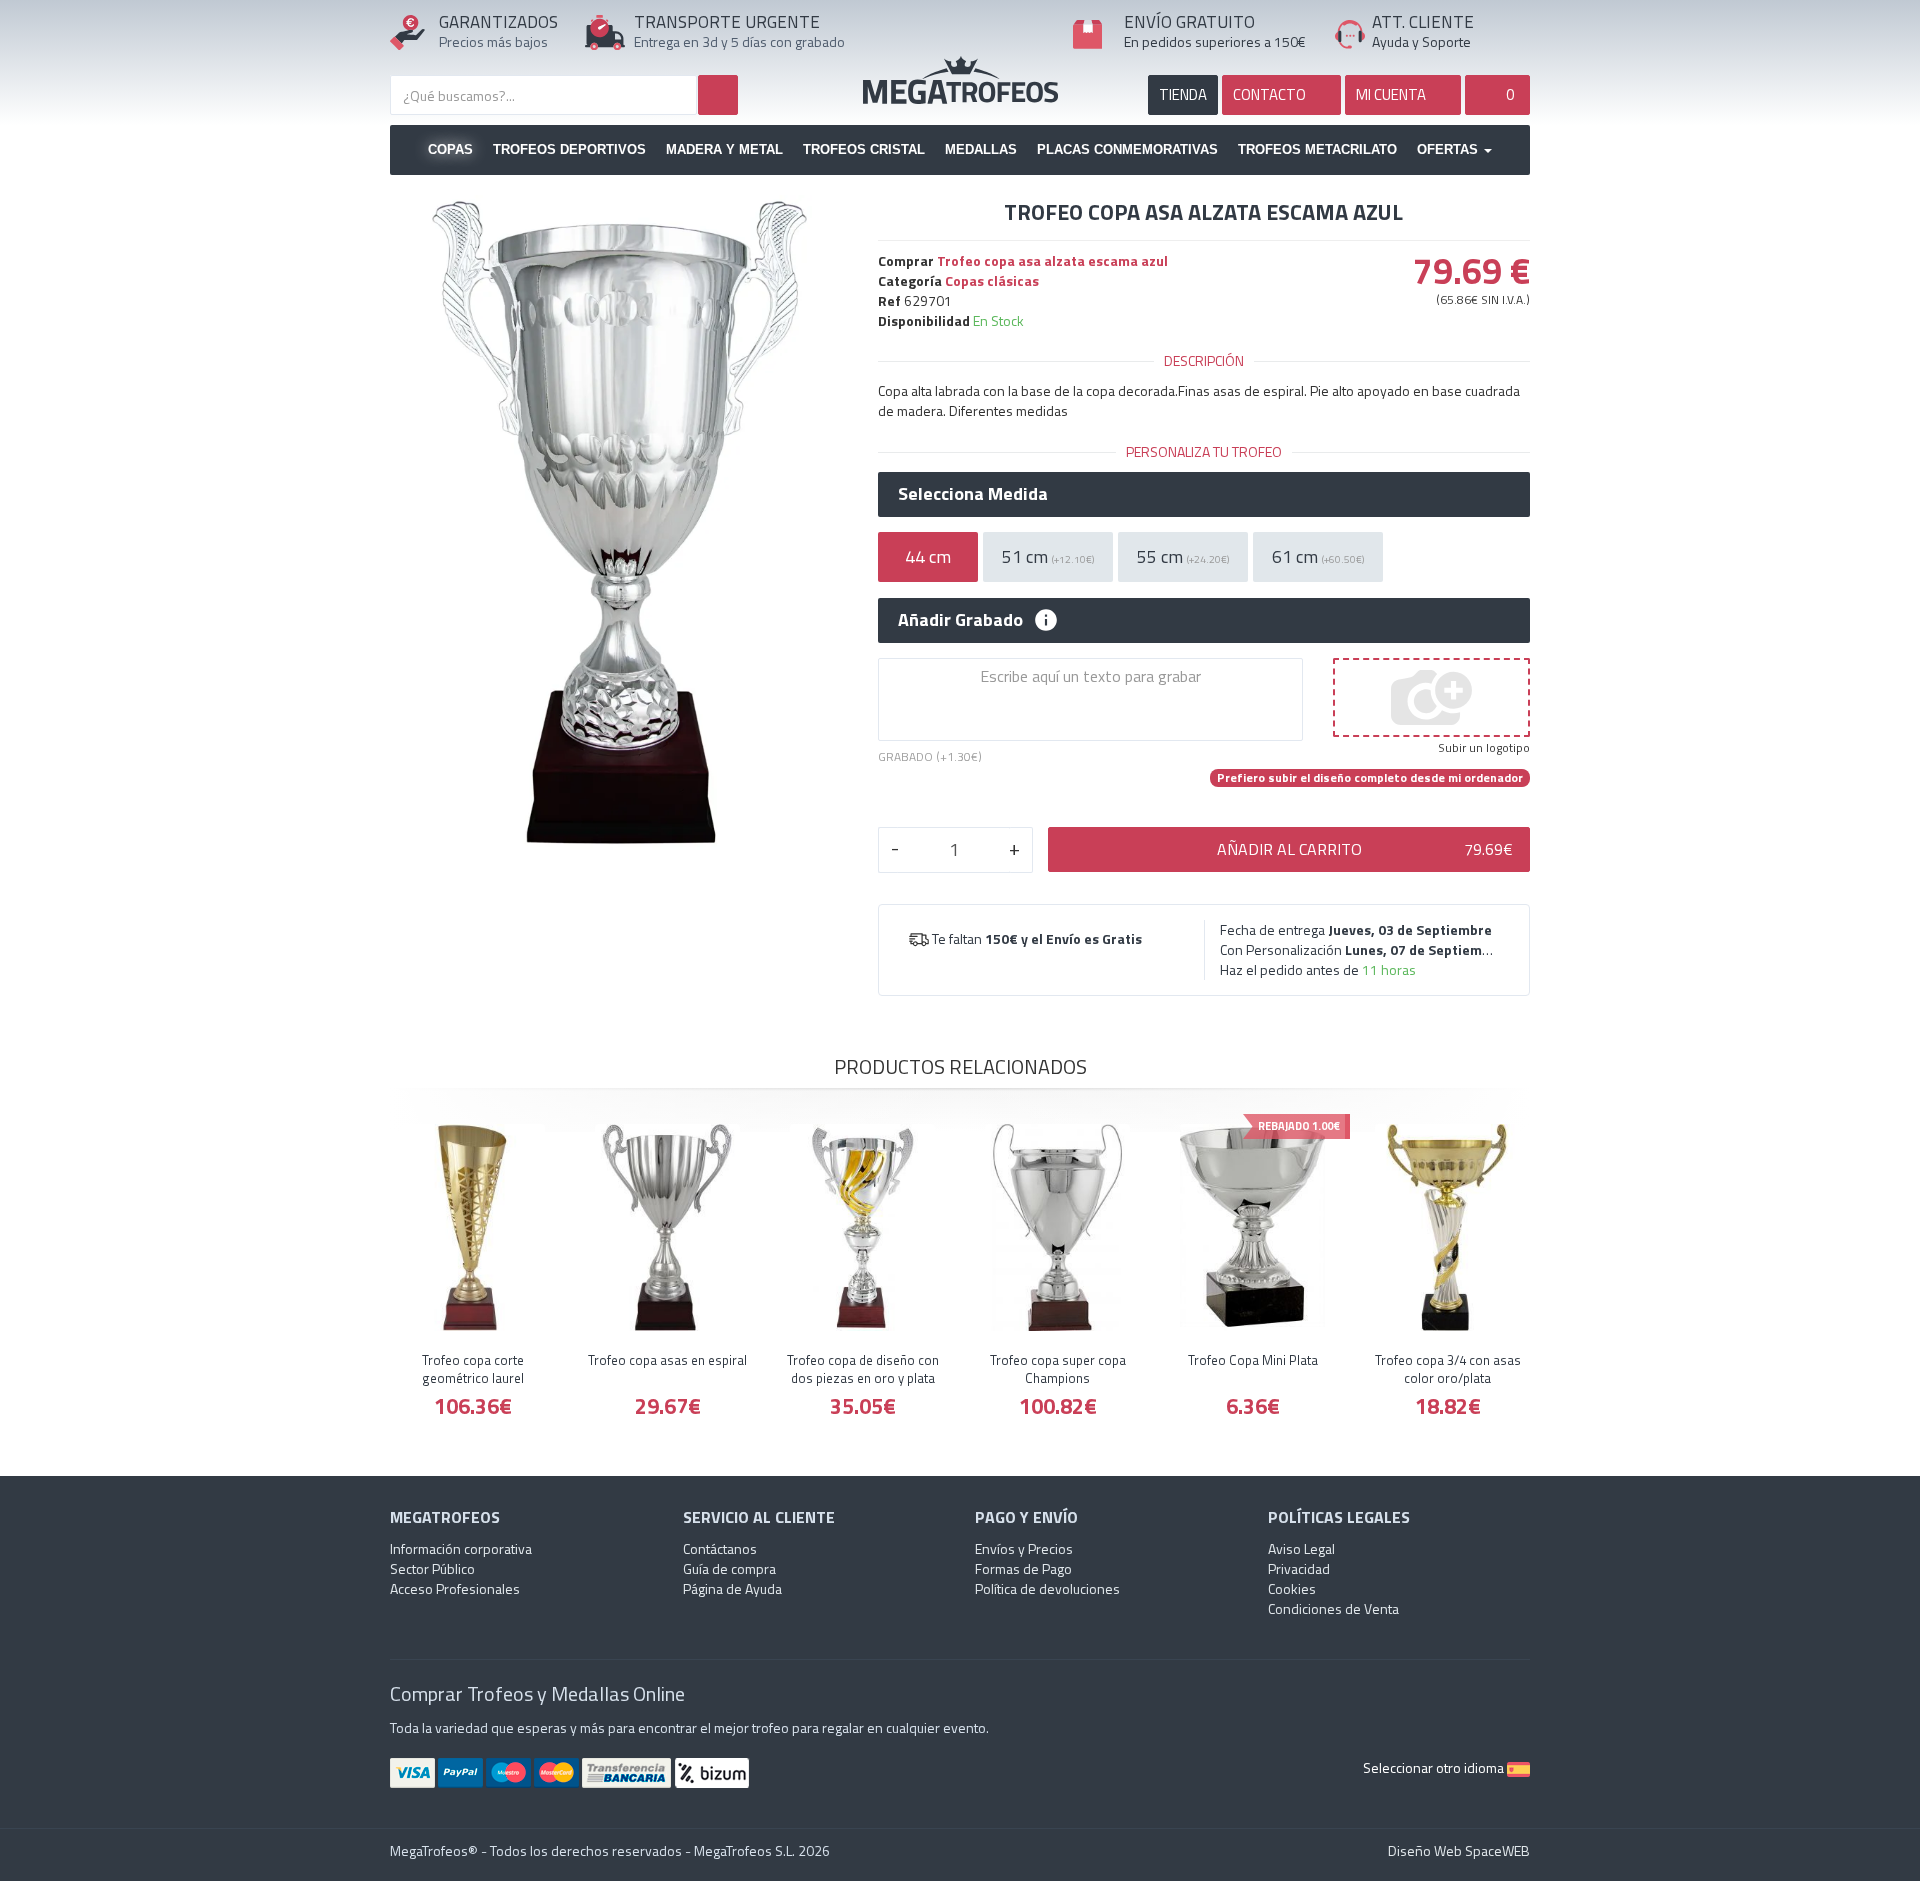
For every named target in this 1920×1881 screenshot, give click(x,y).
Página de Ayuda (732, 1588)
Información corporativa (461, 1548)
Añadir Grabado (960, 620)
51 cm (1048, 556)
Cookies (1292, 1588)
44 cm (928, 556)
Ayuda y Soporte (1421, 41)
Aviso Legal (1301, 1548)
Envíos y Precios (1024, 1548)
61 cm (1318, 556)
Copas (450, 149)
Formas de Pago (1023, 1568)
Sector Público (432, 1568)
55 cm (1183, 556)
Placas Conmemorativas (1127, 149)
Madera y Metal (724, 149)
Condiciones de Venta (1333, 1608)
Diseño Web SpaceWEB (1459, 1850)
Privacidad (1299, 1568)
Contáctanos (720, 1548)
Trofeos (960, 80)
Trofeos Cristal (864, 149)
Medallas (981, 149)
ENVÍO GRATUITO (1189, 22)
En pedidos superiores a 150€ (1215, 41)
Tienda (1183, 94)
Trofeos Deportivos (569, 149)
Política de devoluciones (1047, 1588)
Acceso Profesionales (455, 1588)
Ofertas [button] (1449, 149)
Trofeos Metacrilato (1317, 149)
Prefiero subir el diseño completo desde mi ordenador (1370, 778)
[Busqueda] (718, 95)
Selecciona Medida (973, 494)
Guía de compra (729, 1568)
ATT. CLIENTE (1423, 22)
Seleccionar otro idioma (1435, 1767)
